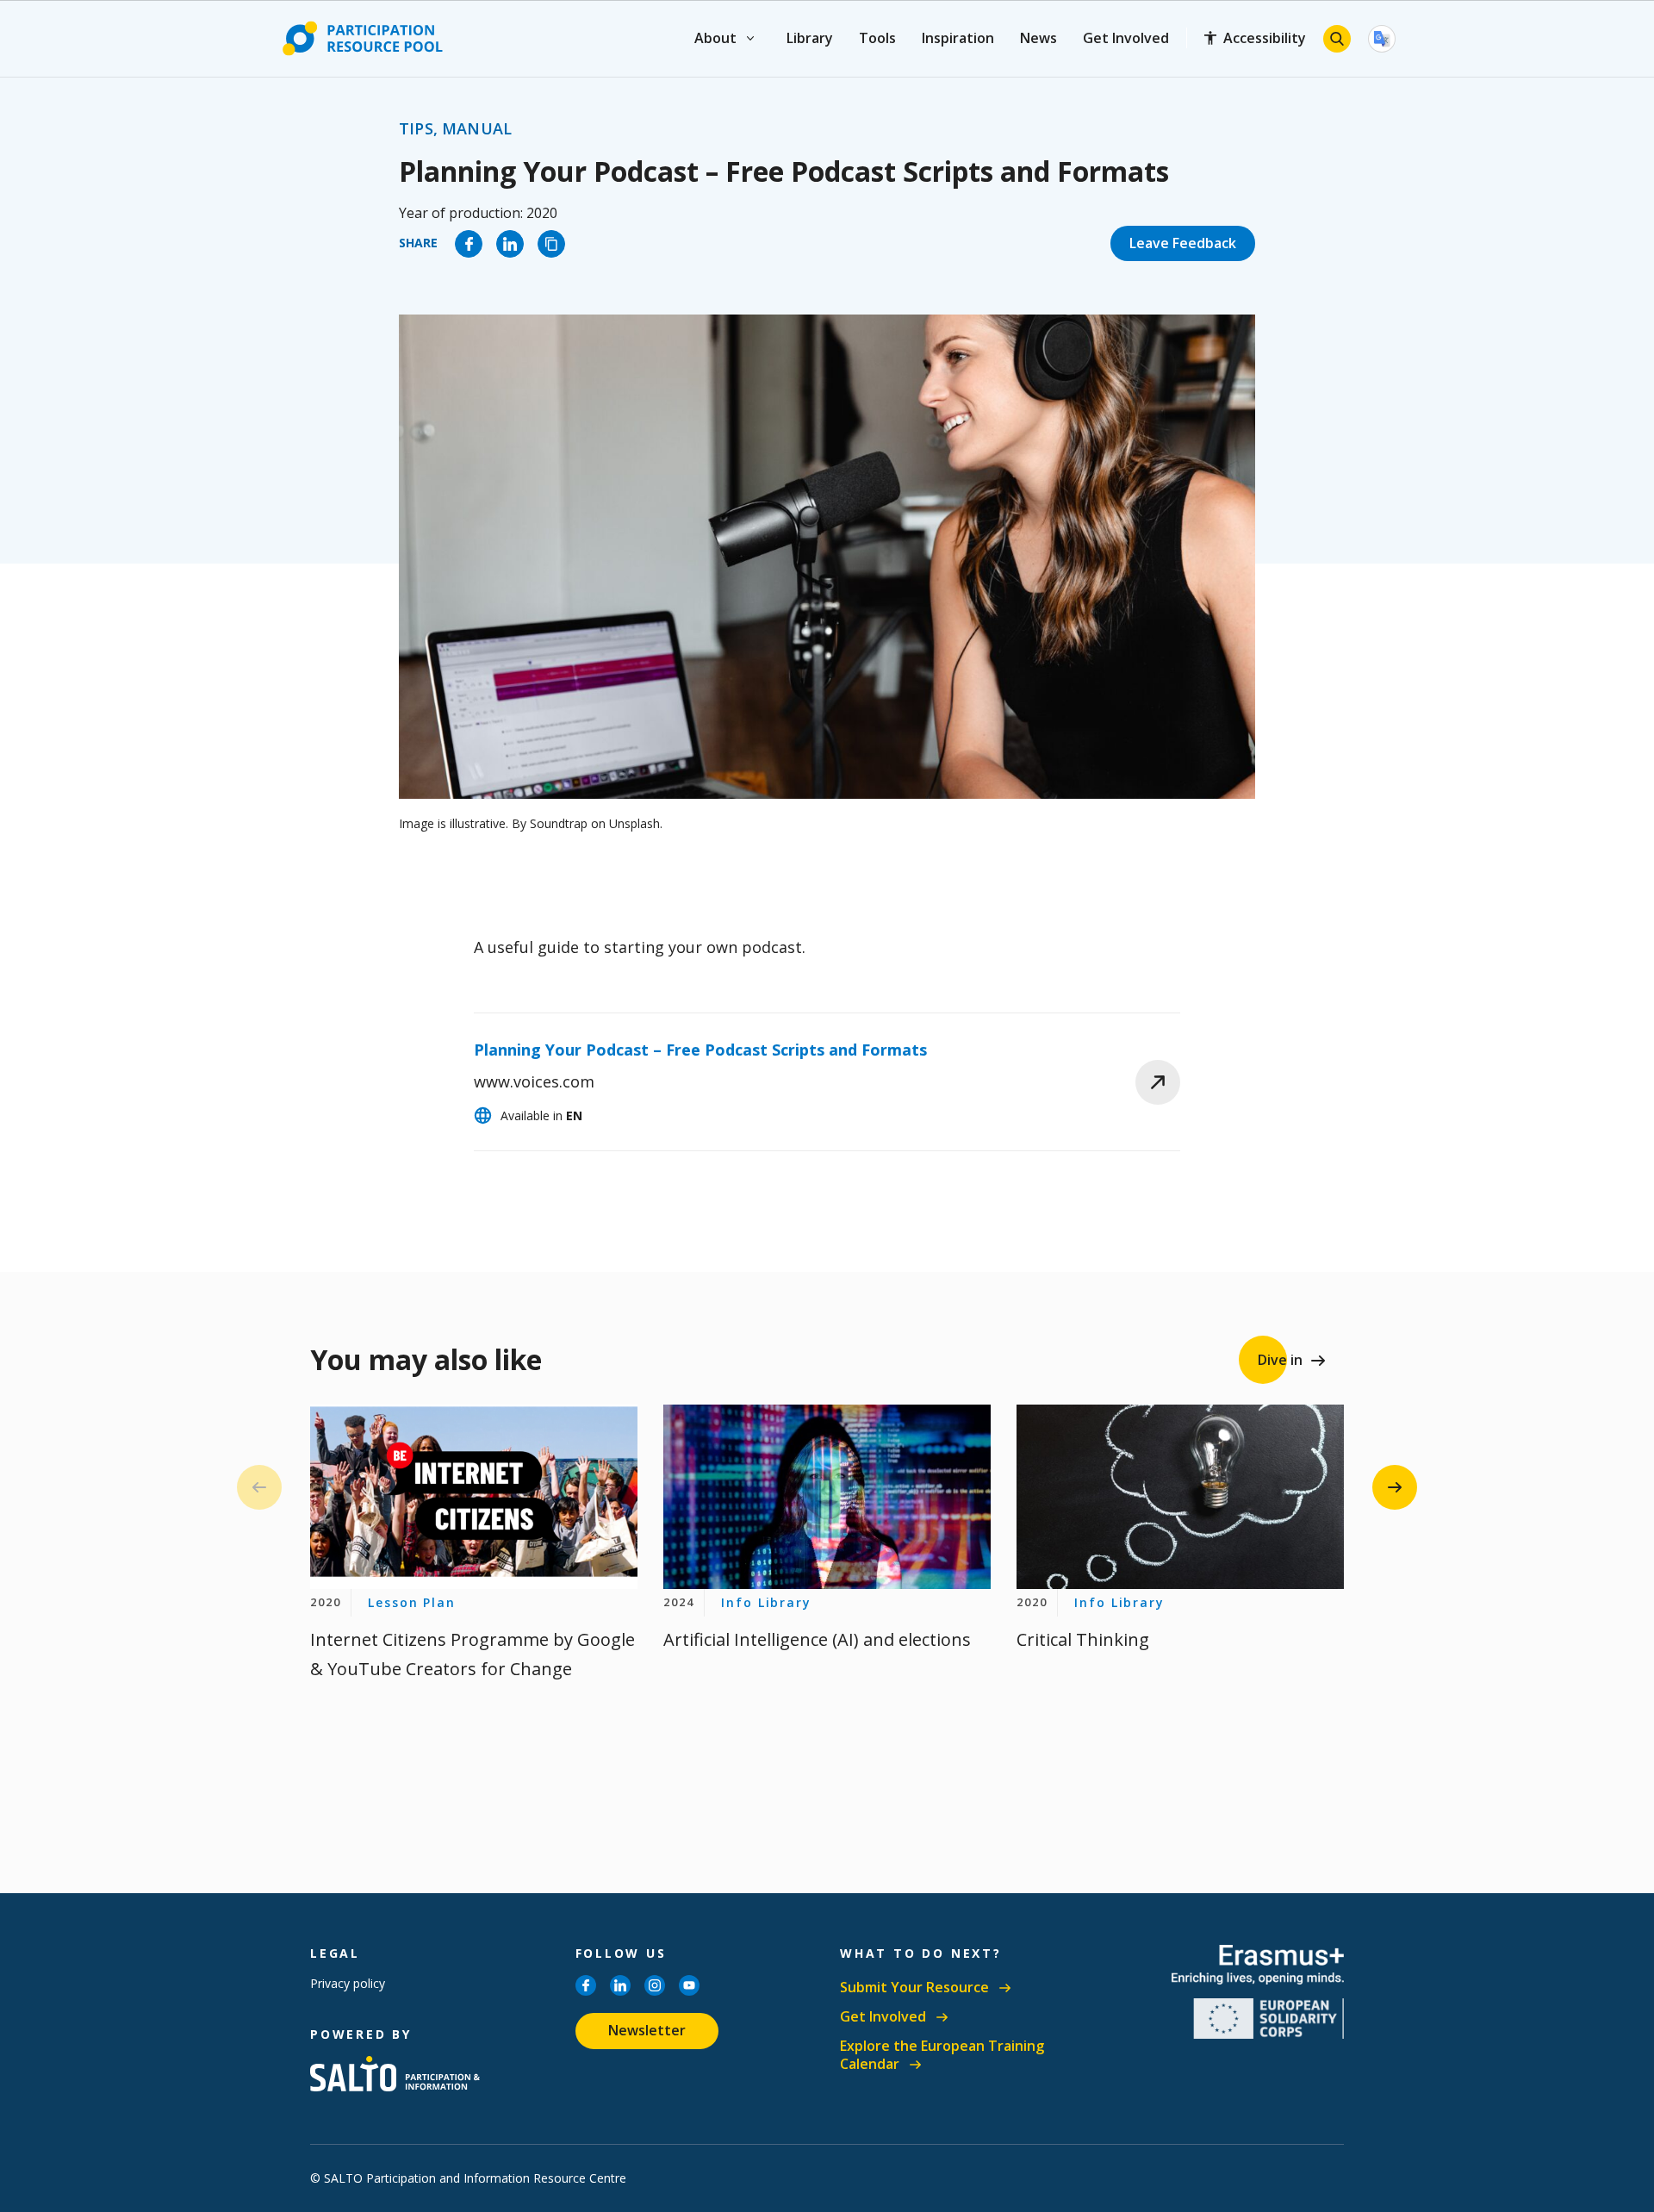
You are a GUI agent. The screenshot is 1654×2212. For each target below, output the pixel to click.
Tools (877, 38)
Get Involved (1126, 38)
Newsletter (647, 2030)
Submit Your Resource (914, 1988)
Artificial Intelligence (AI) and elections (817, 1639)
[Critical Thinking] (1180, 1497)
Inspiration (958, 38)
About (716, 38)
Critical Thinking (1083, 1639)
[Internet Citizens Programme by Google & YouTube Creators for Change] (474, 1497)
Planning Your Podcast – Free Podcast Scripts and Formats (700, 1050)
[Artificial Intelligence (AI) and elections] (827, 1497)
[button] (1395, 1487)
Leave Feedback (1183, 243)
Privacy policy (348, 1983)
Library (810, 38)
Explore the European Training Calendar (942, 2056)
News (1038, 38)
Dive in (1280, 1360)
